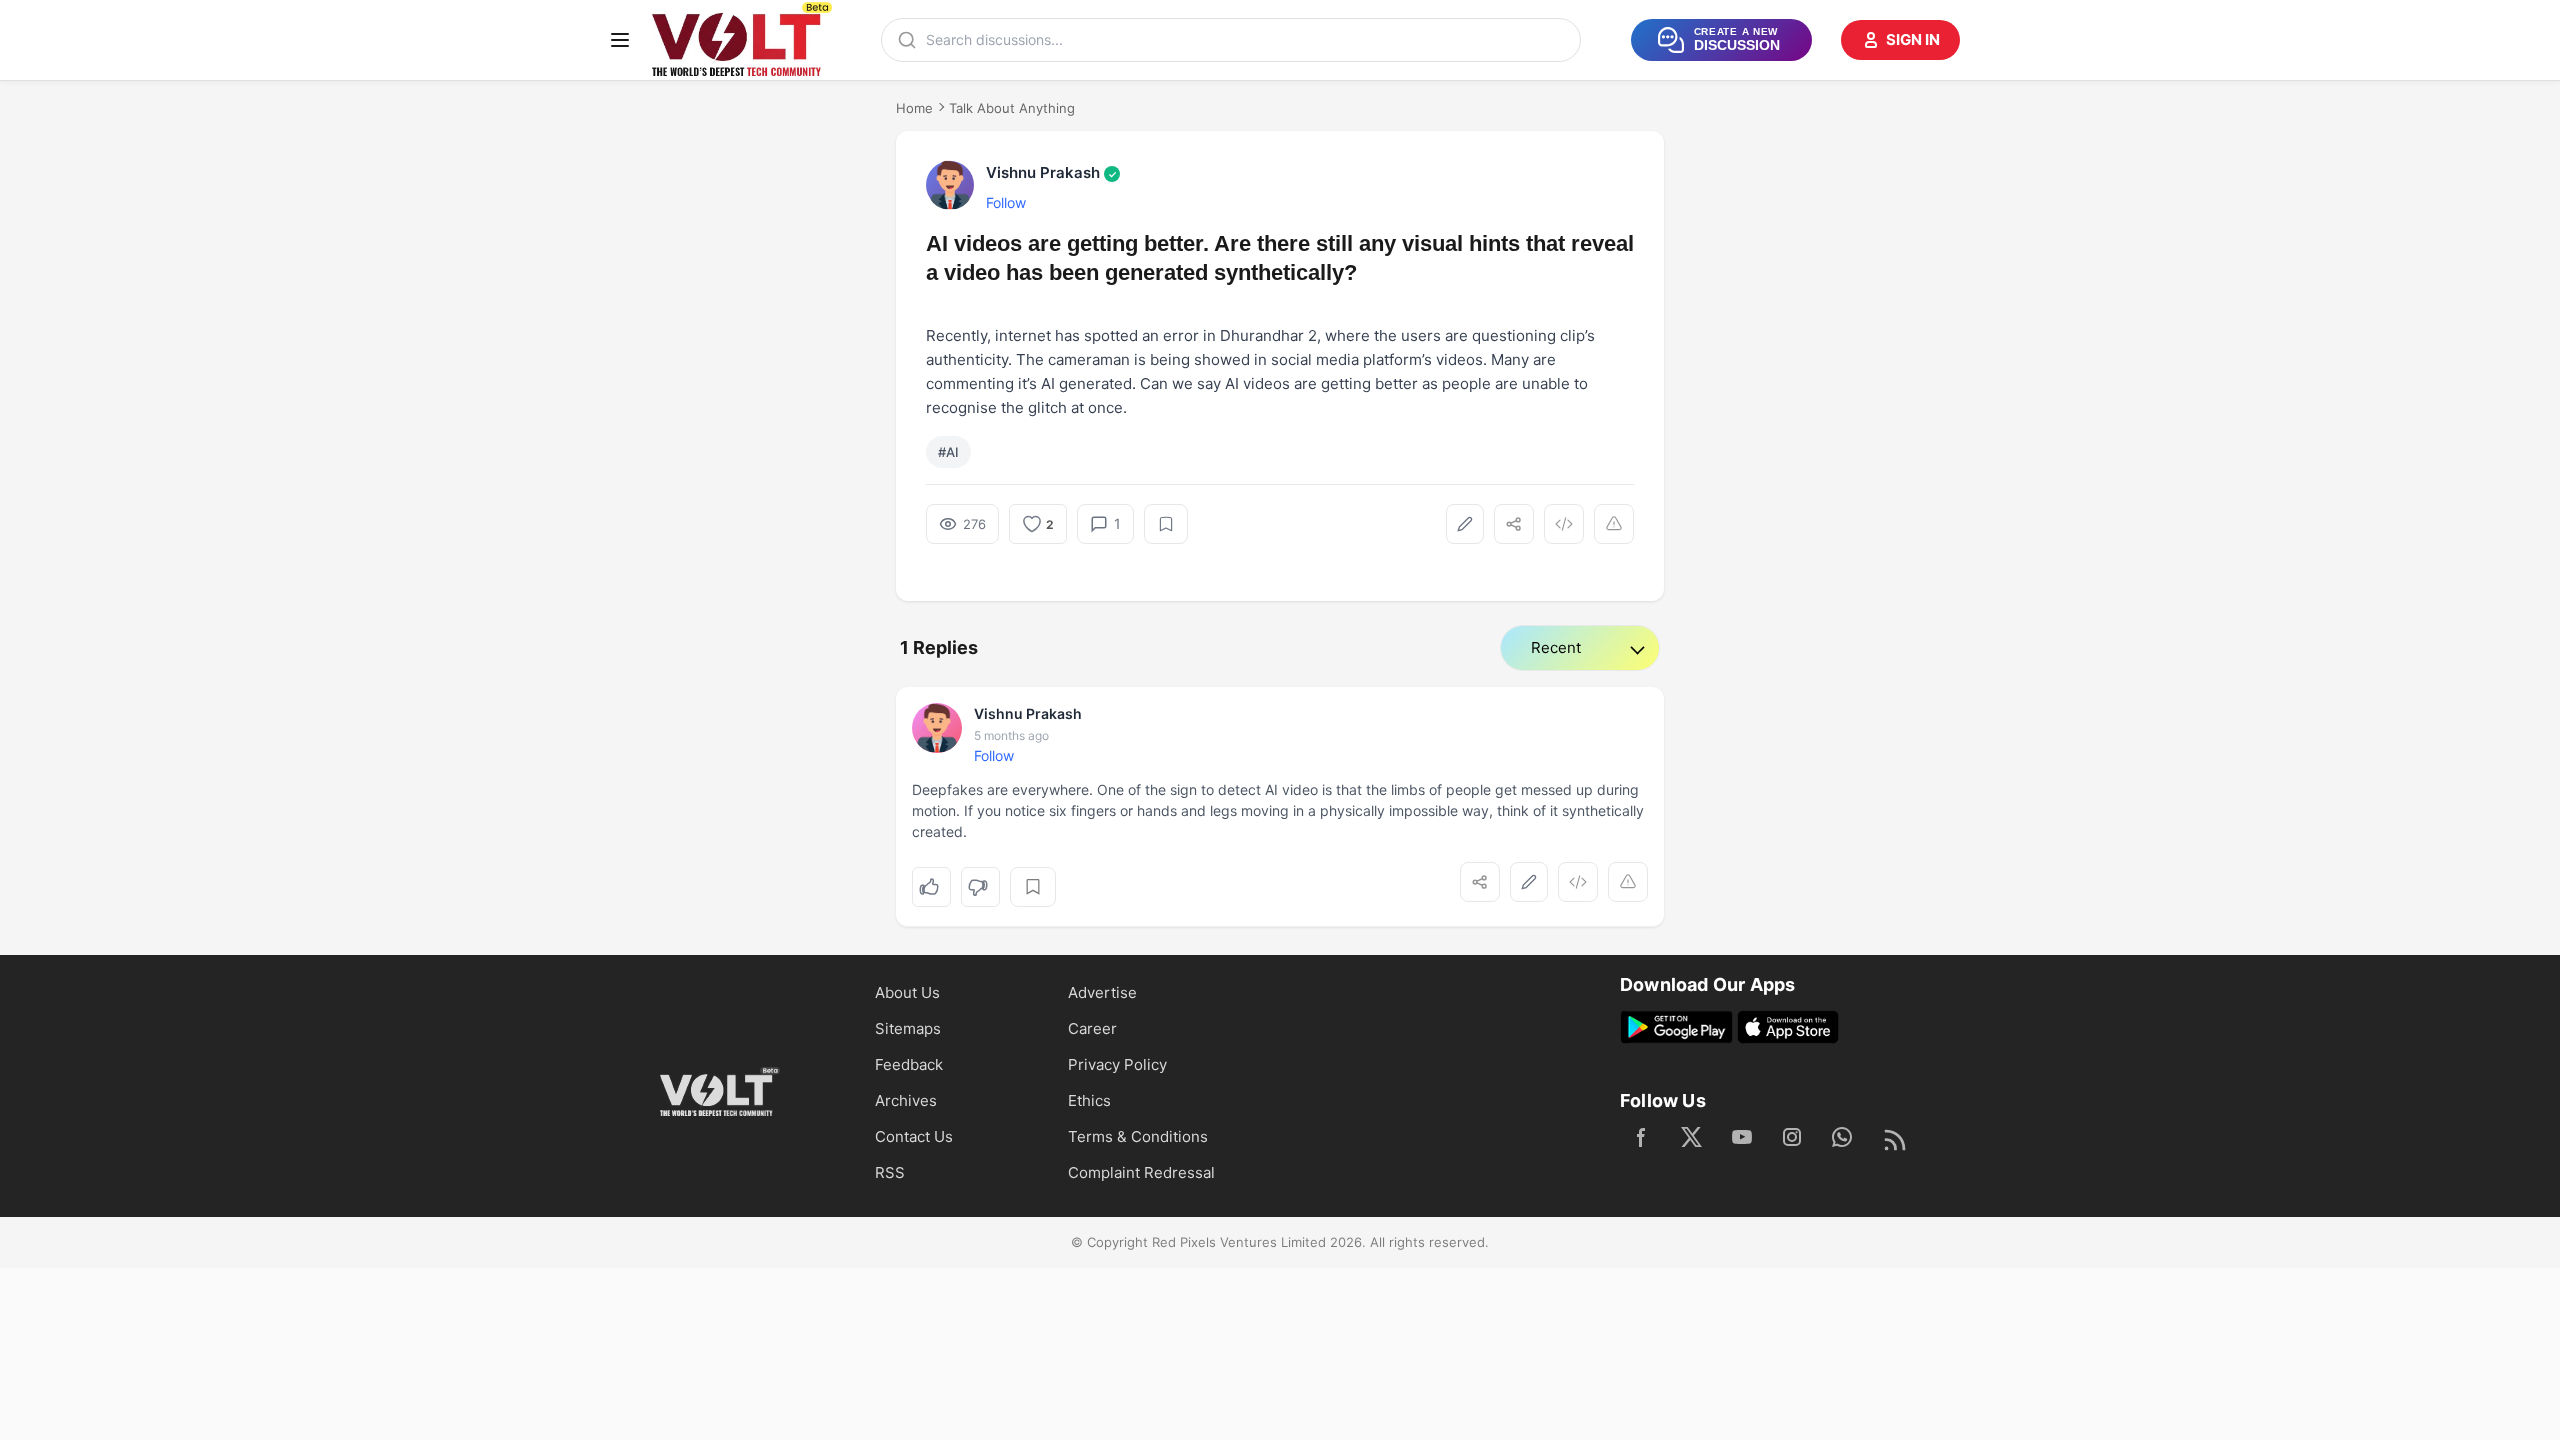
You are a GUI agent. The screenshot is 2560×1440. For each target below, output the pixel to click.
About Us (907, 992)
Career (1092, 1028)
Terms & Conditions (1138, 1136)
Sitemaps (908, 1028)
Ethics (1089, 1100)
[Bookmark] (1166, 524)
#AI (948, 452)
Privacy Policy (1117, 1064)
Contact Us (914, 1136)
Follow (1006, 202)
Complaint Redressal (1141, 1172)
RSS (890, 1172)
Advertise (1102, 992)
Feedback (909, 1064)
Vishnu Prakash (1051, 172)
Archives (906, 1100)
